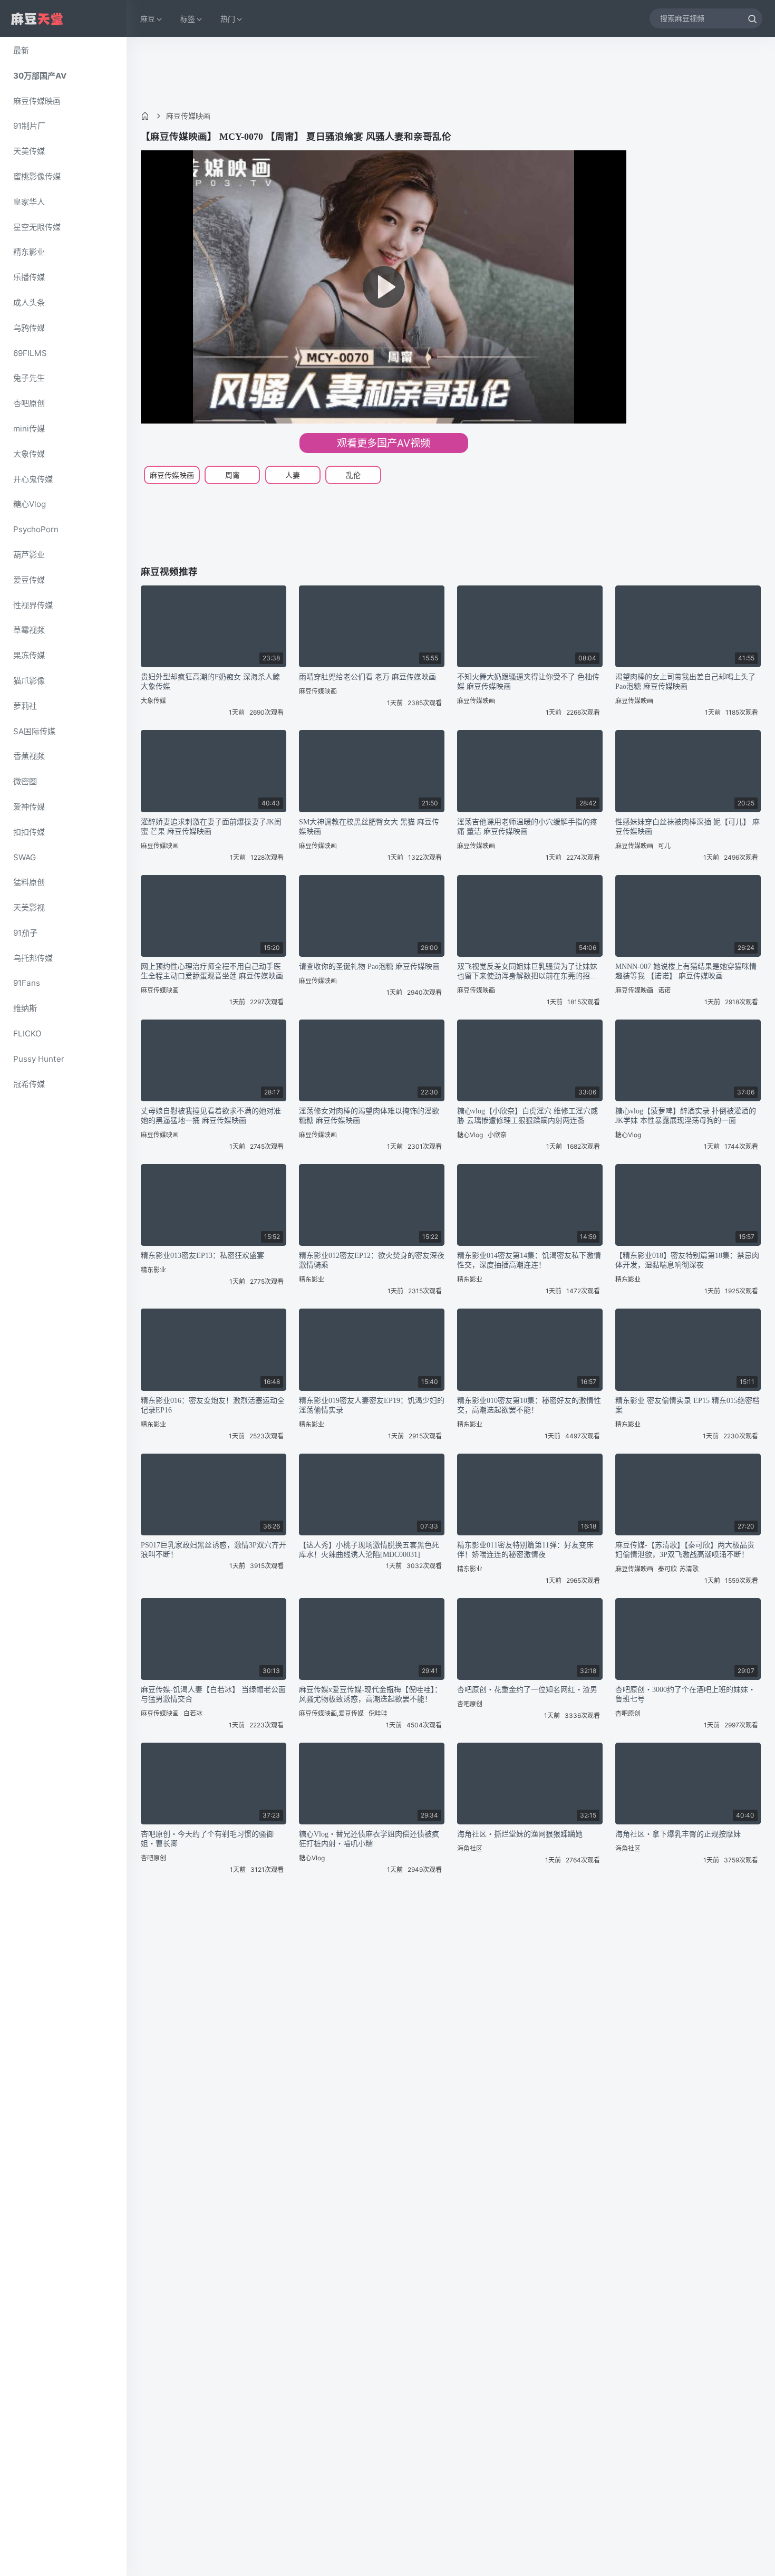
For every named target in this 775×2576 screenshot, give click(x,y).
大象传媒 (29, 454)
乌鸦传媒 (29, 328)
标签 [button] (188, 19)
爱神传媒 (29, 807)
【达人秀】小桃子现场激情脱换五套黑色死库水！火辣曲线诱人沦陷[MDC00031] (369, 1550)
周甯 (232, 475)
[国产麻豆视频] (37, 19)
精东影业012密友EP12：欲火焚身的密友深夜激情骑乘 (372, 1260)
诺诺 (664, 990)
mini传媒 (29, 429)
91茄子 (25, 933)
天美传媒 (29, 151)
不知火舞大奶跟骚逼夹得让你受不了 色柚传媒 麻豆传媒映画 (528, 682)
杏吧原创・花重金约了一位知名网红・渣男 (527, 1690)
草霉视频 (29, 630)
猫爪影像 (29, 681)
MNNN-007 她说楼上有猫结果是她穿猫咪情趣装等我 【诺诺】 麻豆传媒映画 (686, 971)
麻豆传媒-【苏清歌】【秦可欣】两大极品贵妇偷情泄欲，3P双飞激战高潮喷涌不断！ (685, 1550)
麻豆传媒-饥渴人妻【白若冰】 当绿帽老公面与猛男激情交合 (213, 1694)
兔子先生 (29, 378)
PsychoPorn (36, 529)
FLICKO (27, 1034)
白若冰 (193, 1713)
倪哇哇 (378, 1713)
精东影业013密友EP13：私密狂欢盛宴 (202, 1256)
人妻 (293, 475)
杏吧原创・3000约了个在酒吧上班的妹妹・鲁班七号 (685, 1694)
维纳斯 (25, 1008)
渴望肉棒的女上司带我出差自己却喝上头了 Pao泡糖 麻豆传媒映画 (685, 682)
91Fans (27, 983)
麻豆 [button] (148, 19)
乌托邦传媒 (33, 958)
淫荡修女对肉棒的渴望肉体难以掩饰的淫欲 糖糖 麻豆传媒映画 (369, 1116)
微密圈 (25, 781)
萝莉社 (25, 706)
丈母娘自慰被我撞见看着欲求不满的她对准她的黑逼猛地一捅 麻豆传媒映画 (211, 1116)
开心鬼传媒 (33, 479)
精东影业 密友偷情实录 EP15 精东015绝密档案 (687, 1405)
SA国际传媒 (34, 731)
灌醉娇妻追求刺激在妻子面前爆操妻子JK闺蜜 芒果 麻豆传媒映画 (211, 827)
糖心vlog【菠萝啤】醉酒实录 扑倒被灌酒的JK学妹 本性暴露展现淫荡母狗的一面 (686, 1116)
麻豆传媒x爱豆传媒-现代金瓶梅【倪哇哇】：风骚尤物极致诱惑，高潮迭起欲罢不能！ (370, 1694)
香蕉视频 (29, 756)
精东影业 (29, 252)
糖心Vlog (30, 504)
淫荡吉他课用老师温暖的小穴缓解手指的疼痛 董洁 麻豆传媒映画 (527, 827)
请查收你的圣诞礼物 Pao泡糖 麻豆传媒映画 (369, 967)
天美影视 (29, 907)
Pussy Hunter (39, 1059)
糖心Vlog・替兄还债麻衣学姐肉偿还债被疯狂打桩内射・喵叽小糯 (369, 1839)
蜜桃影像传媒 (37, 176)
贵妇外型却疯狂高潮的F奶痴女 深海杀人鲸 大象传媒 (210, 682)
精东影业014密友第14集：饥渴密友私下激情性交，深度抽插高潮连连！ (529, 1260)
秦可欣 (667, 1569)
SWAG (25, 857)
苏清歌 (689, 1569)
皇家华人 (29, 202)
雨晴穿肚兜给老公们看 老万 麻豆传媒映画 (367, 677)
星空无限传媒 (37, 227)
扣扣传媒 (29, 832)
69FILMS (30, 353)
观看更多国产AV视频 (384, 443)
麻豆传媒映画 (37, 101)
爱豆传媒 (29, 580)
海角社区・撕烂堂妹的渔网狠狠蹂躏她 (520, 1834)
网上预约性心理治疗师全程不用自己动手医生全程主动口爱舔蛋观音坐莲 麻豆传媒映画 (212, 971)
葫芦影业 (29, 555)
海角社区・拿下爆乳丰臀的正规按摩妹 (678, 1834)
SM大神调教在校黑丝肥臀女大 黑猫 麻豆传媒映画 (369, 827)
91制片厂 (29, 126)
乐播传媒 (29, 277)
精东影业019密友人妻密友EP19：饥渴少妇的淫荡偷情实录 (372, 1405)
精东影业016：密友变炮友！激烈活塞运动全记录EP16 (213, 1405)
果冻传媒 (29, 655)
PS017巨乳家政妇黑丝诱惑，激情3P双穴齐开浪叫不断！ (214, 1550)
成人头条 (29, 302)
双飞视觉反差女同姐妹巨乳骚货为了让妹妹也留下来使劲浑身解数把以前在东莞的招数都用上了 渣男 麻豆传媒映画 (527, 972)
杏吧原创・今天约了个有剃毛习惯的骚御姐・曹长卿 (207, 1839)
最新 (21, 50)
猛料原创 (29, 882)
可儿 (664, 846)
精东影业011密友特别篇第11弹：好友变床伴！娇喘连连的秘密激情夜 (525, 1550)
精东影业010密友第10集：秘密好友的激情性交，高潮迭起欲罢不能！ (529, 1405)
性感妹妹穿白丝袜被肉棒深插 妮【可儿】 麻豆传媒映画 (687, 827)
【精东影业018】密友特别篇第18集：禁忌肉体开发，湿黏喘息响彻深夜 (687, 1260)
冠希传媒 (29, 1084)
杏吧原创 (29, 403)
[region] (63, 1306)
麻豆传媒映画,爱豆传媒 (331, 1713)
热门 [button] (228, 19)
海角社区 (470, 1848)
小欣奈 (497, 1135)
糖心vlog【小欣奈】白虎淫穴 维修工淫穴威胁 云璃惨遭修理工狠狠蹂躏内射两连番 (527, 1116)
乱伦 (353, 475)
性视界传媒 (33, 605)
